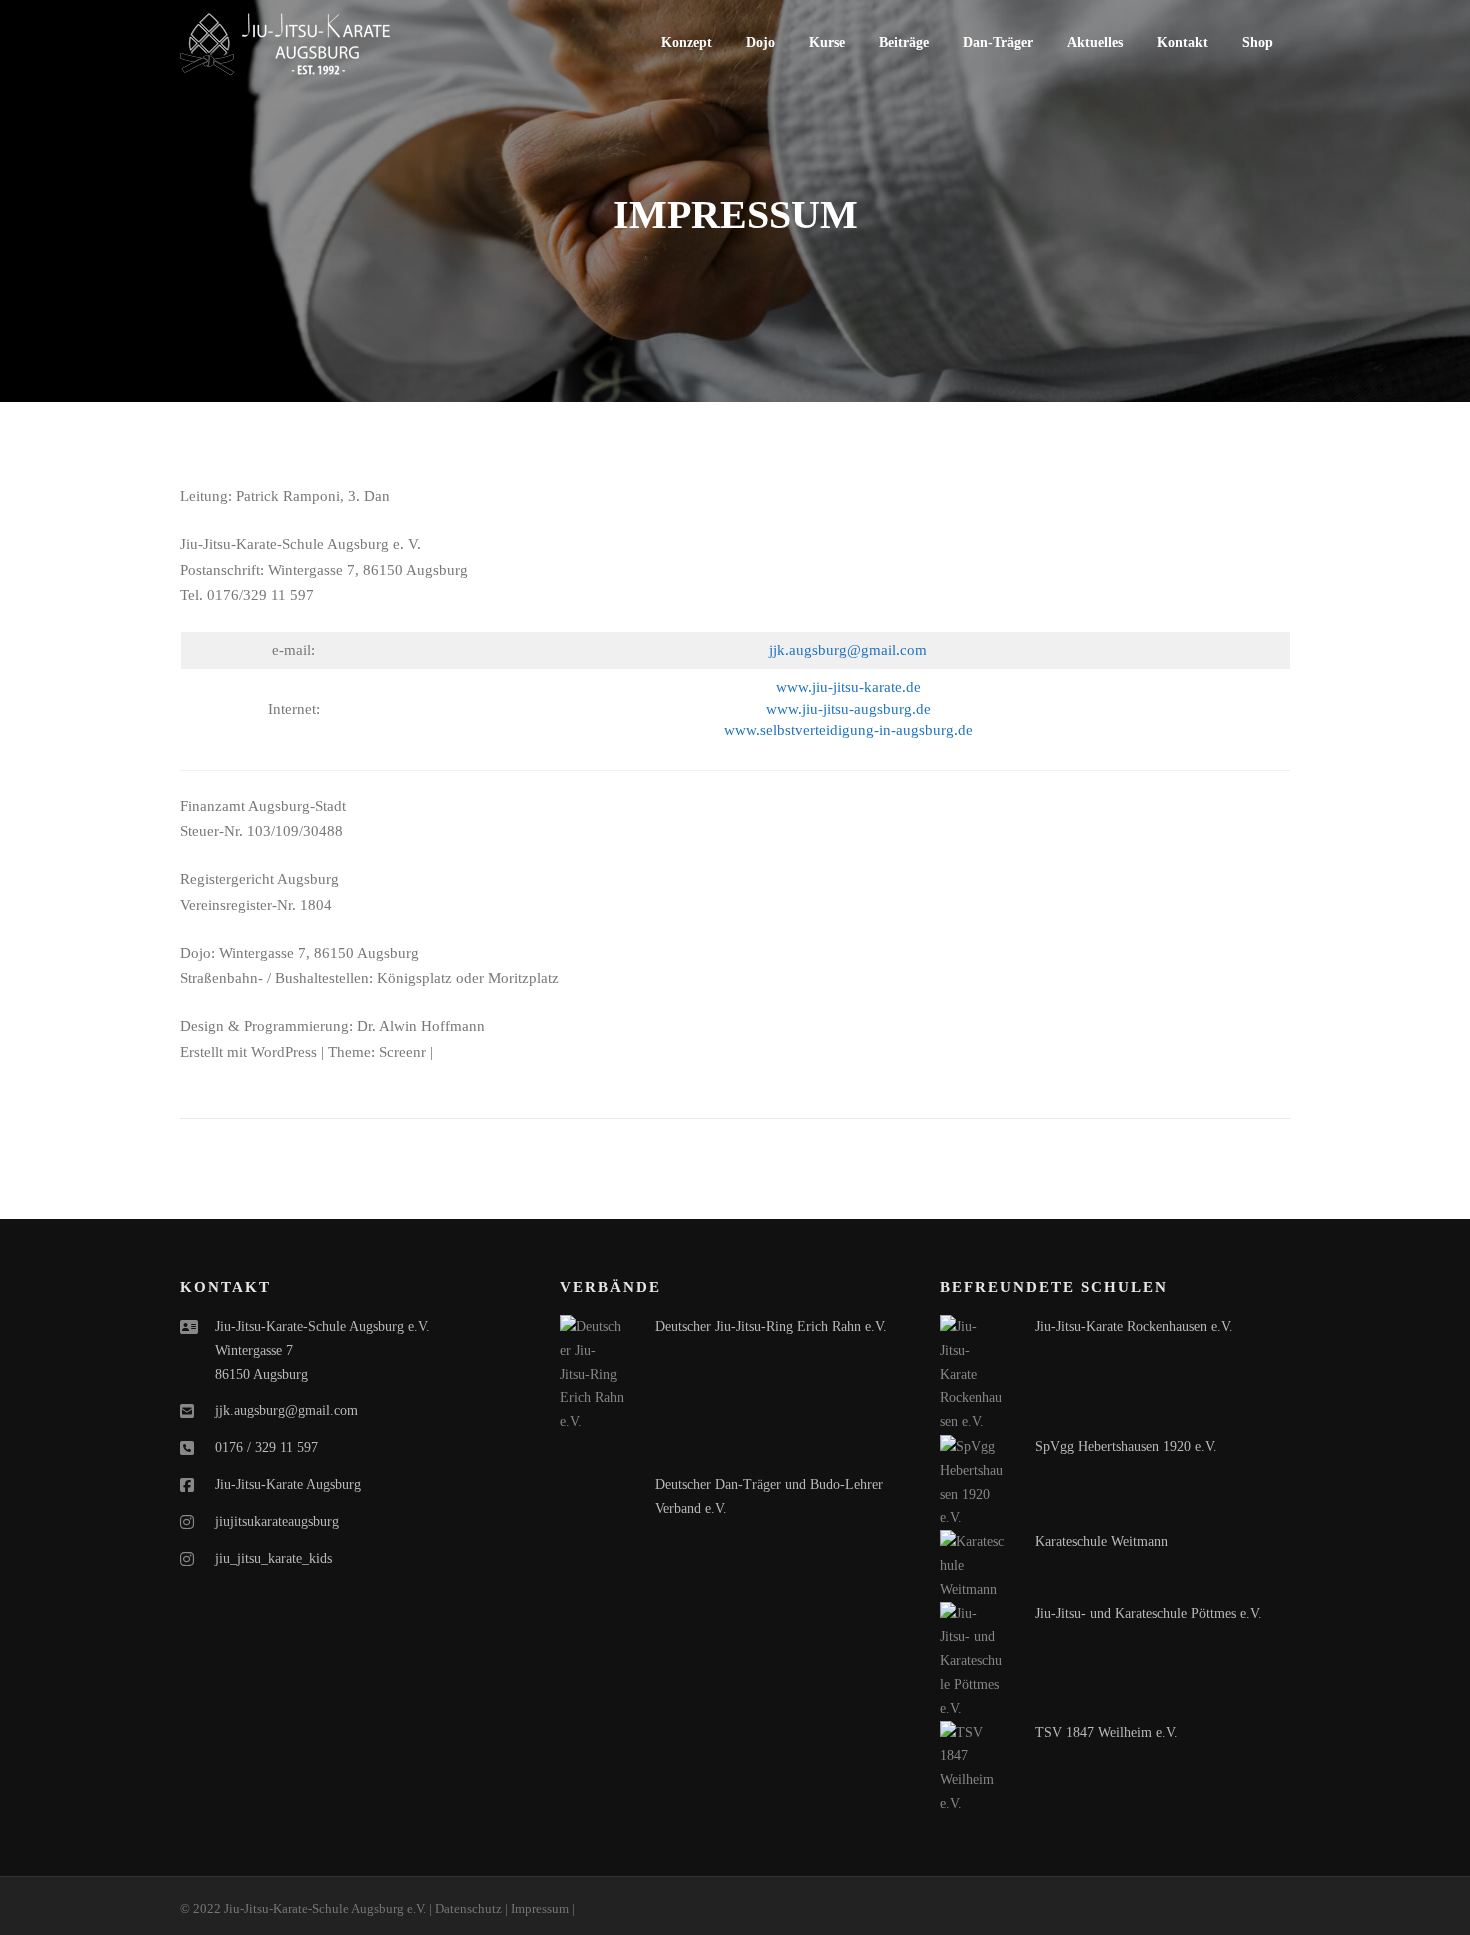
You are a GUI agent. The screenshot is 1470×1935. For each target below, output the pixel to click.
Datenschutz (468, 1908)
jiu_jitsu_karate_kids (273, 1558)
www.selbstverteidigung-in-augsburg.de (848, 730)
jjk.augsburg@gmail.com (848, 650)
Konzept (686, 42)
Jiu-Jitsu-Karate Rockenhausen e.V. (1134, 1326)
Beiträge (904, 42)
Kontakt (1182, 42)
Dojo (760, 42)
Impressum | (543, 1908)
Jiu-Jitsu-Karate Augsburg (288, 1484)
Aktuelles (1095, 42)
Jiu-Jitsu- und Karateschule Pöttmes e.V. (1148, 1613)
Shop (1257, 42)
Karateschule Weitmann (1101, 1541)
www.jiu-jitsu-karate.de (848, 687)
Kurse (827, 42)
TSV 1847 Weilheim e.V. (1106, 1732)
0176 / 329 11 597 (266, 1447)
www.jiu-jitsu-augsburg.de (848, 709)
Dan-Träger (998, 42)
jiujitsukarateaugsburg (277, 1521)
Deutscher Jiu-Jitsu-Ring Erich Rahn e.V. (771, 1326)
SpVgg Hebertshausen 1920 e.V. (1126, 1446)
